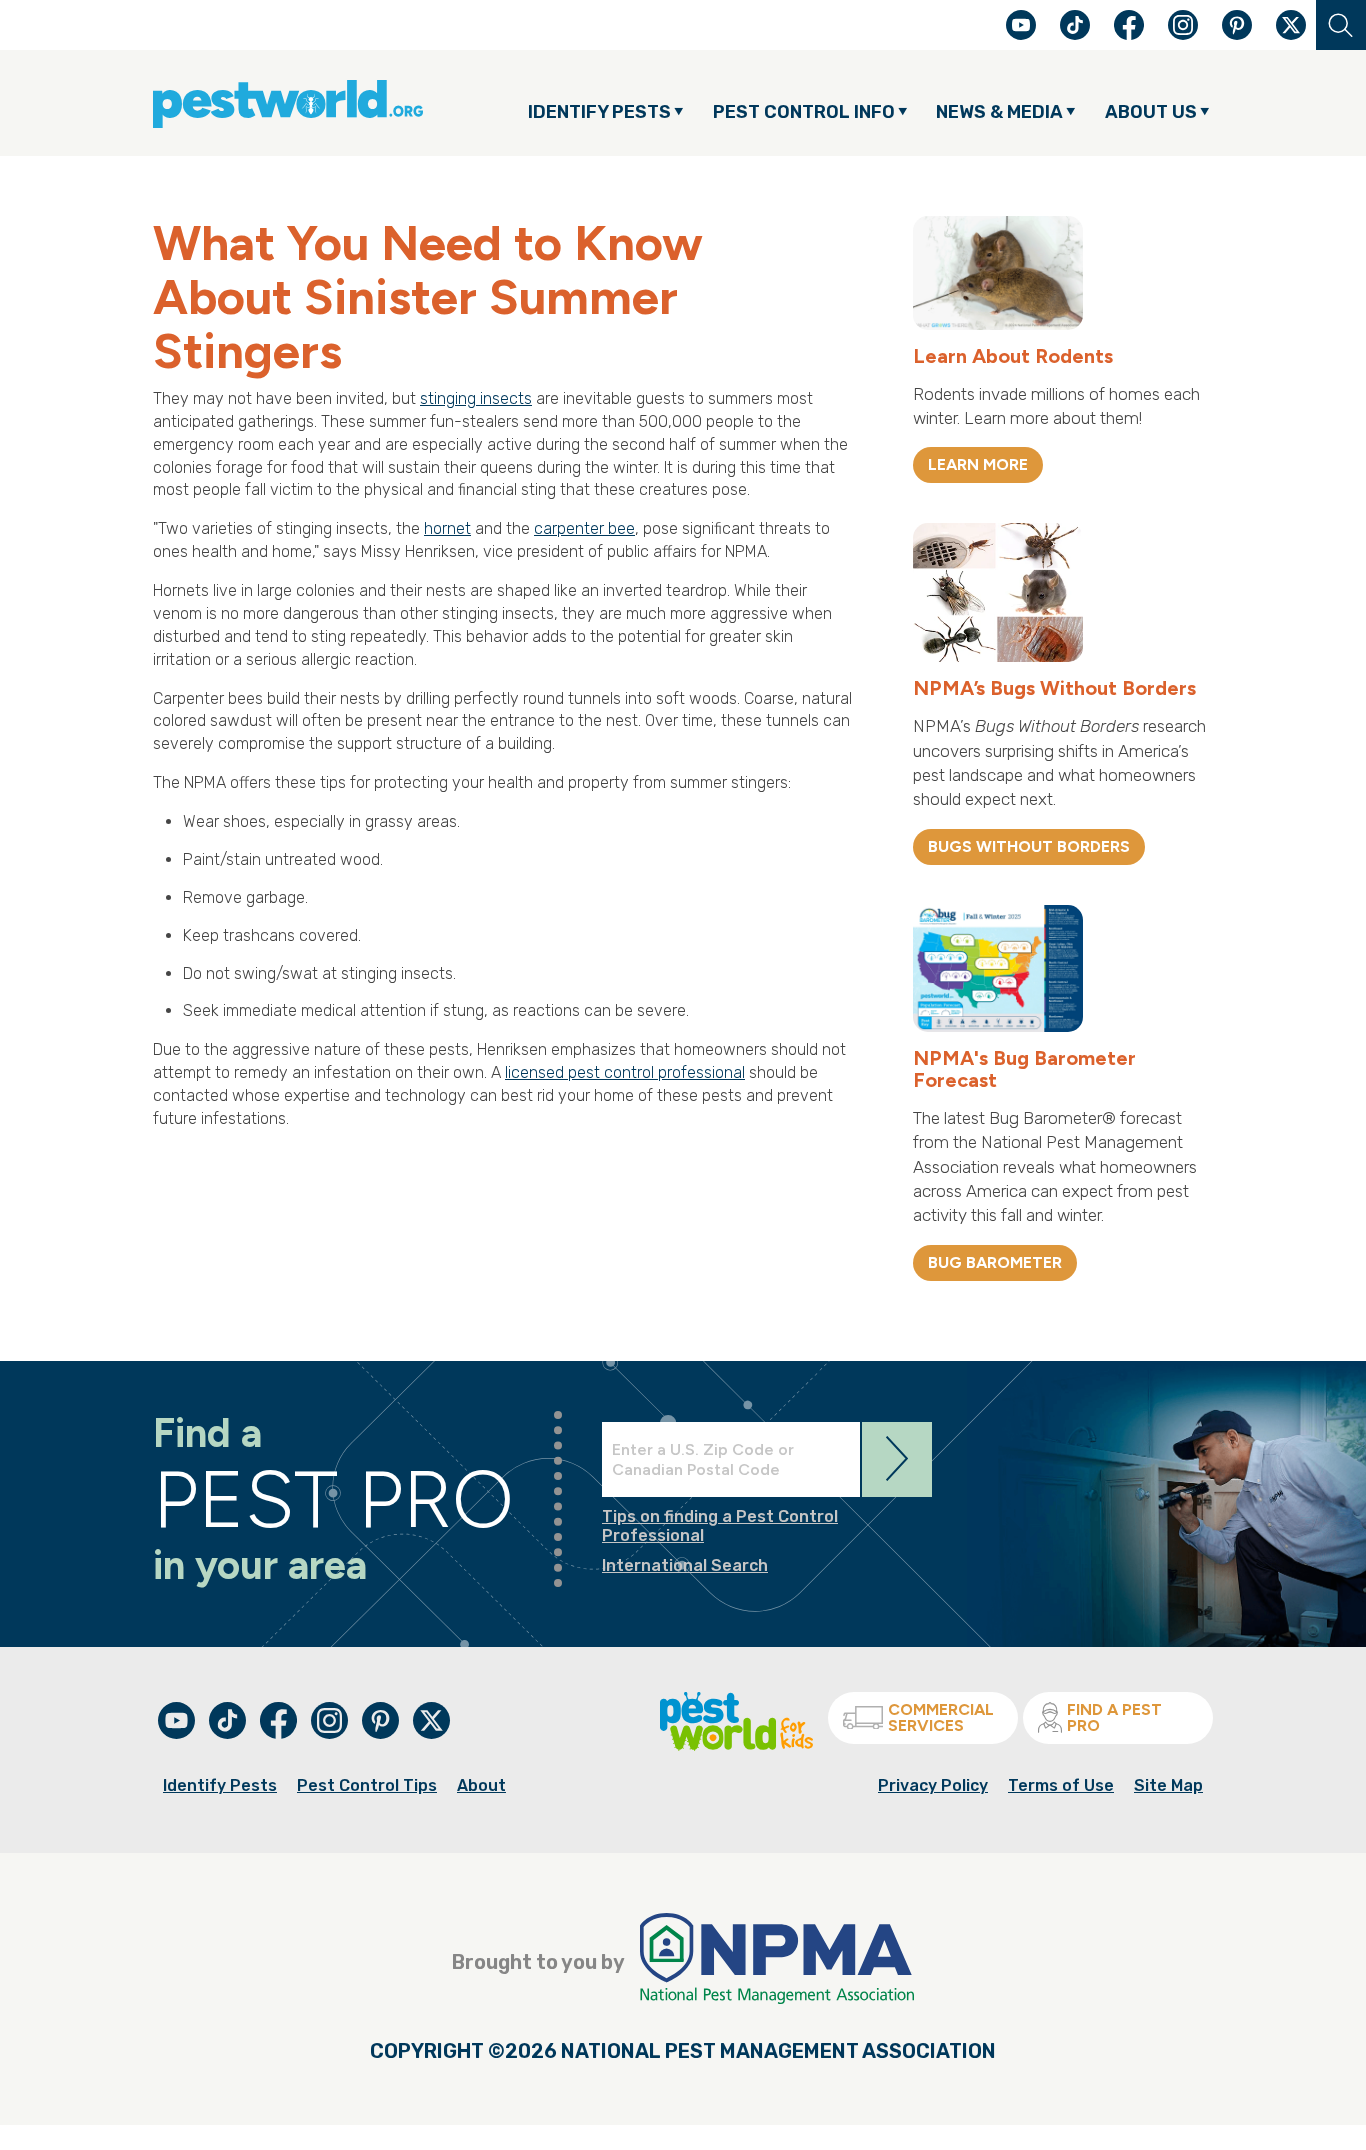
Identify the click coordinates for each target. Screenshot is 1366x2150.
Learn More (978, 464)
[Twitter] (1291, 25)
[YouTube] (1023, 34)
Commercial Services (941, 1717)
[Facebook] (1131, 34)
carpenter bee (584, 528)
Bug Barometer (995, 1262)
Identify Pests (220, 1785)
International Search (685, 1565)
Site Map (1168, 1785)
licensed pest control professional (625, 1072)
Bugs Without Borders (1029, 846)
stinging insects (476, 398)
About (481, 1785)
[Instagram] (1183, 25)
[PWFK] (736, 1745)
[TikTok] (1077, 34)
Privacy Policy (933, 1785)
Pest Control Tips (367, 1785)
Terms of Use (1061, 1785)
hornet (447, 528)
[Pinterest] (1239, 34)
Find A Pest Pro (1114, 1717)
